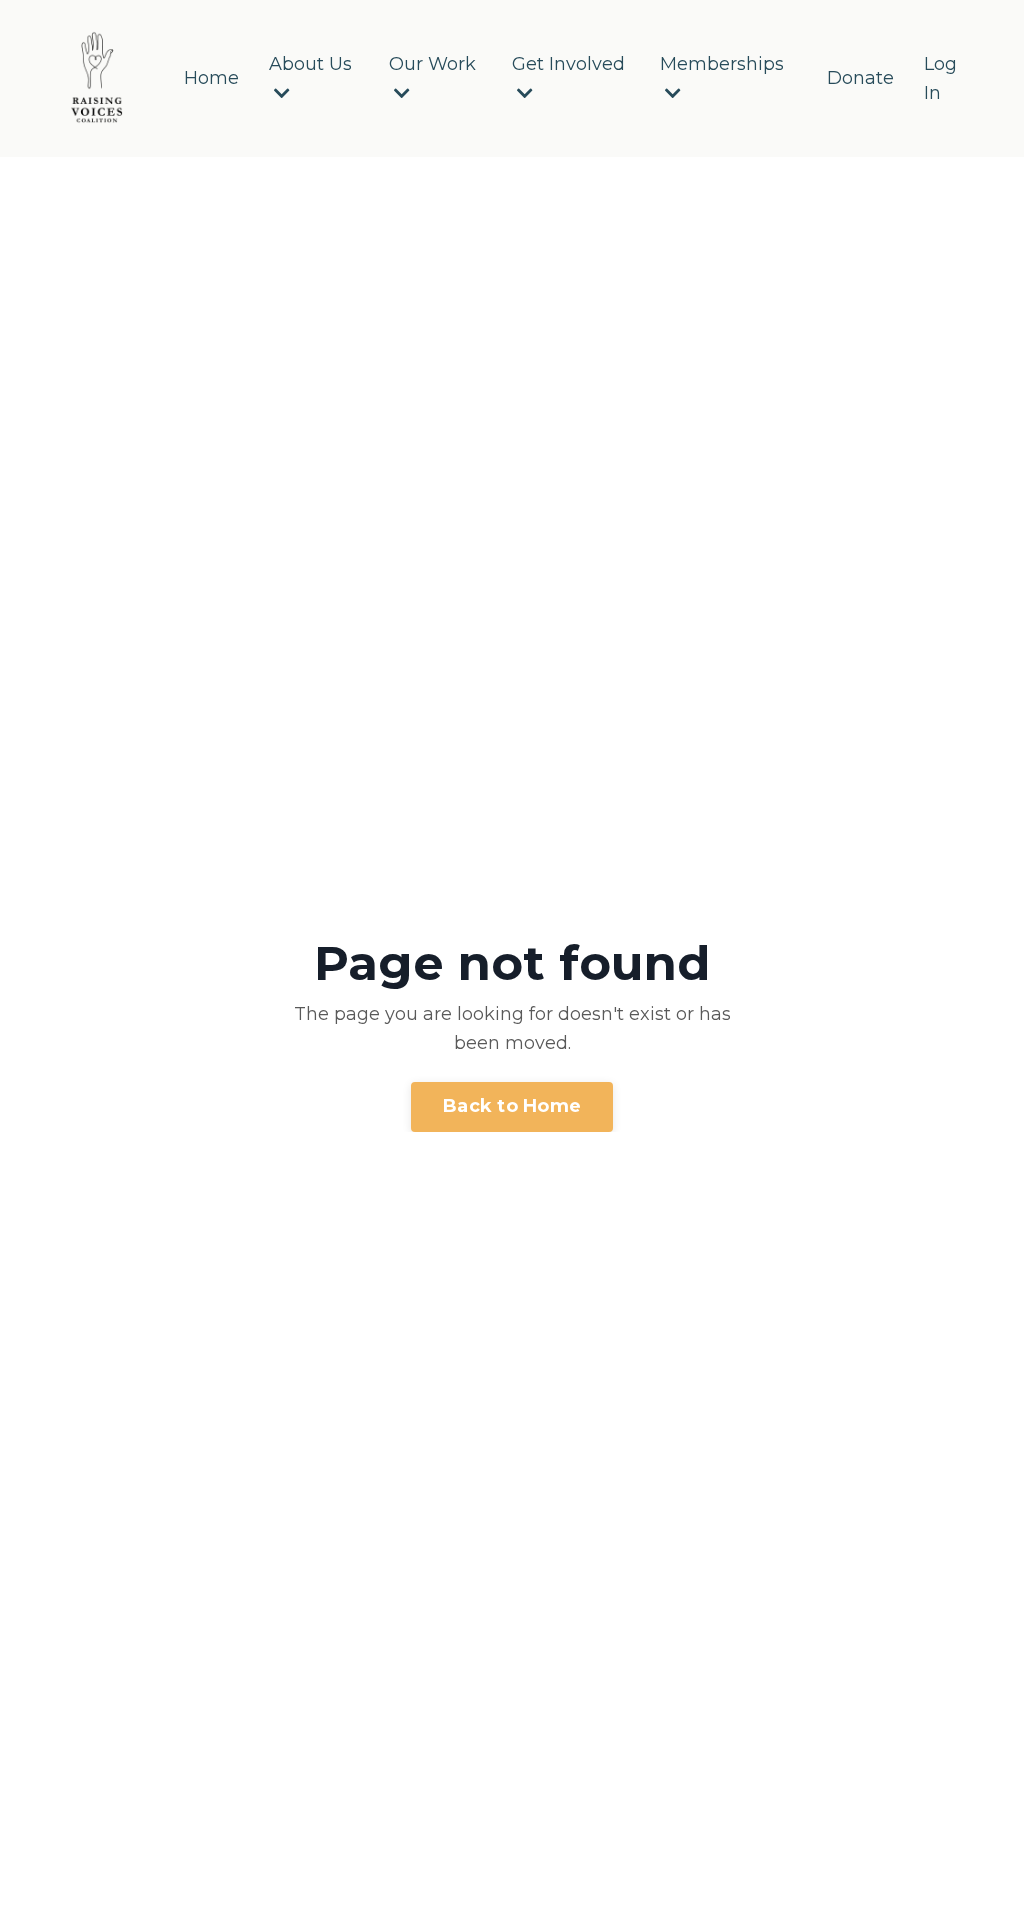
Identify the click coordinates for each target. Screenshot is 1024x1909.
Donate (860, 78)
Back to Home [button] (512, 1106)
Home (211, 78)
